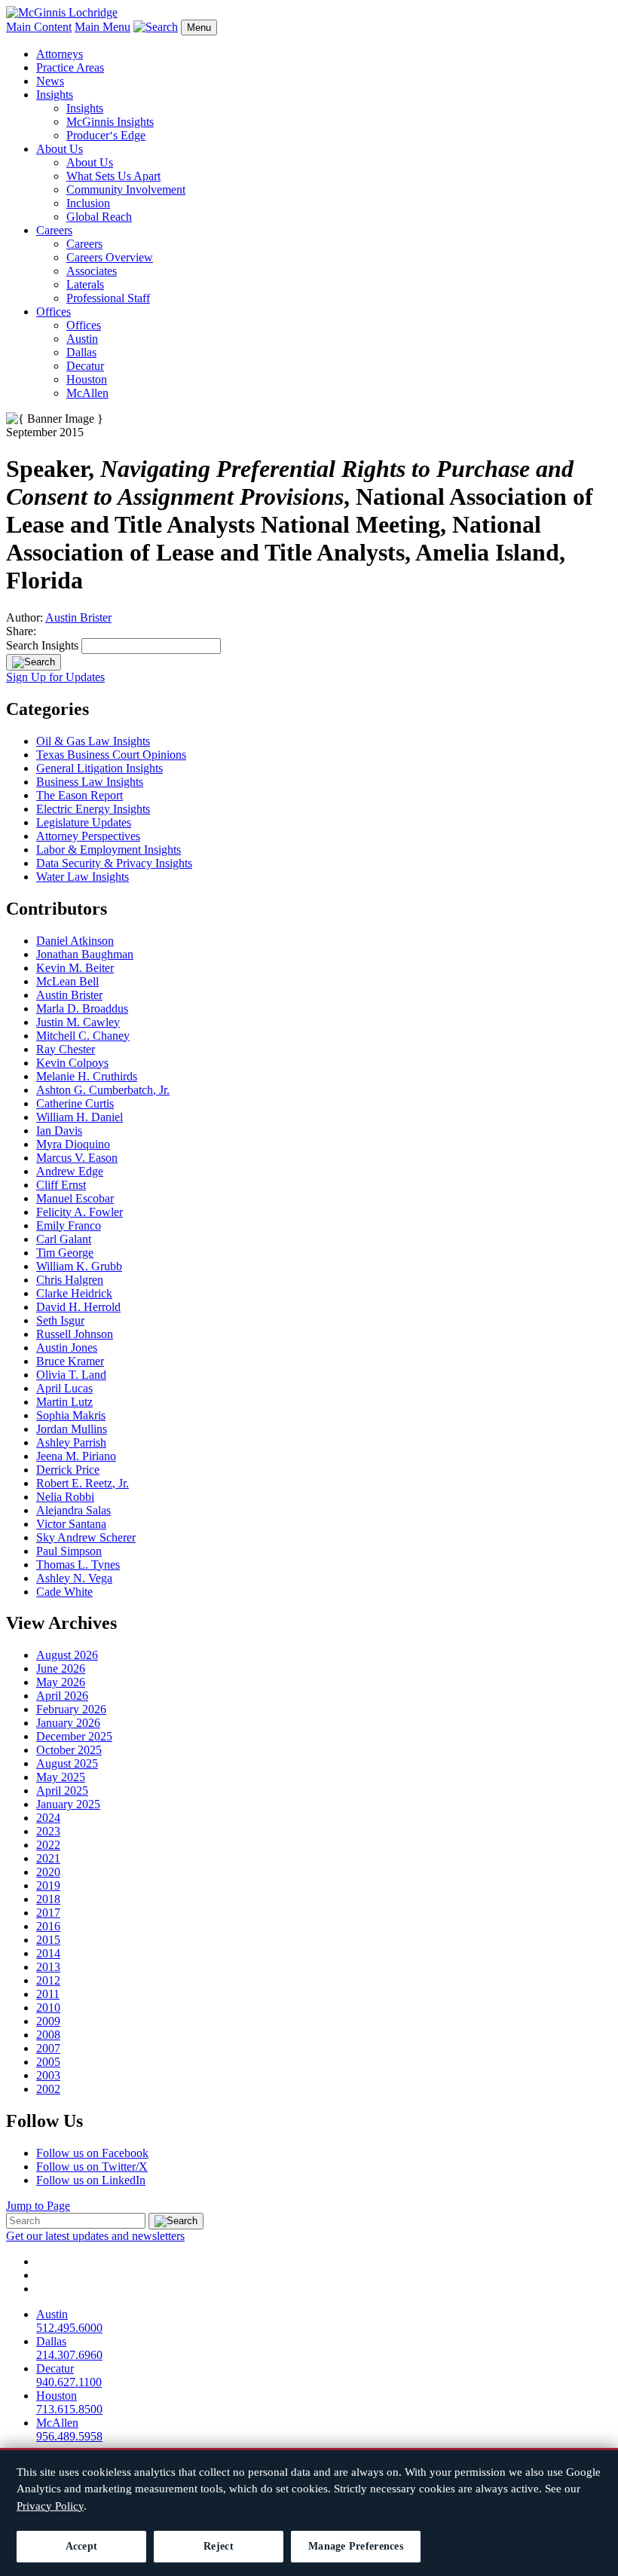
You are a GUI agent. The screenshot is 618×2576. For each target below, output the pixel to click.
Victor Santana (71, 1524)
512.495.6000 (69, 2328)
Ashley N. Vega (74, 1578)
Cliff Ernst (61, 1185)
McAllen (87, 393)
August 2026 (67, 1655)
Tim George (65, 1253)
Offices (54, 312)
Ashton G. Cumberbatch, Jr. (103, 1090)
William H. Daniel (80, 1117)
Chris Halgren (70, 1280)
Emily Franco (69, 1225)
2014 (48, 1953)
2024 (48, 1818)
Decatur (85, 366)
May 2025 (61, 1777)
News (50, 81)
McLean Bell (67, 981)
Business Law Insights (90, 782)
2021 (48, 1858)
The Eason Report (80, 795)
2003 (48, 2075)
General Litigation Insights (99, 768)
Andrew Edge (70, 1171)
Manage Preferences (356, 2546)
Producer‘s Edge (106, 135)
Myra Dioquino (73, 1144)
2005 (48, 2062)
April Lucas (64, 1388)
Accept (82, 2546)
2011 (48, 1994)
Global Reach (99, 217)
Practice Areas (70, 67)
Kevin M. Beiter (75, 968)
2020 (48, 1872)
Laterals (85, 284)
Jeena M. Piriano (76, 1456)
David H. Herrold (78, 1307)
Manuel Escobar (75, 1198)
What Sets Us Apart (113, 176)
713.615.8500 (69, 2409)
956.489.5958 (69, 2436)
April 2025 (62, 1791)
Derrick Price (68, 1470)
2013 (48, 1967)
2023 (48, 1831)
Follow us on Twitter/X (92, 2167)
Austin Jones (67, 1348)
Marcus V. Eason (77, 1158)
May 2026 (61, 1682)
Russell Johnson (75, 1334)
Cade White (64, 1592)
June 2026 (61, 1668)
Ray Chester (66, 1049)
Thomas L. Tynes (78, 1565)
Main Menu (102, 27)
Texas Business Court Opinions (111, 755)
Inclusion (88, 203)
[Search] (34, 662)
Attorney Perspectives (88, 836)
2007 (48, 2048)
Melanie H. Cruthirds (87, 1076)
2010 (48, 2008)
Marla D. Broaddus (82, 1008)
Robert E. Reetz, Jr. (83, 1483)
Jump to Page (38, 2206)
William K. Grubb (79, 1266)
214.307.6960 (69, 2355)
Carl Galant (64, 1239)
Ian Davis (59, 1131)
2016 (48, 1926)
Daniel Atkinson (75, 941)
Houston (87, 379)
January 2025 (68, 1804)
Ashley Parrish (71, 1442)
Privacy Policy (50, 2506)
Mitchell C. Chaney (83, 1036)
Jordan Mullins (72, 1429)
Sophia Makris (71, 1415)
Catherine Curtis (75, 1103)
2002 (48, 2089)
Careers (54, 230)
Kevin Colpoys (72, 1063)
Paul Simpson (69, 1551)
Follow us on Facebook (92, 2153)
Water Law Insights (83, 877)
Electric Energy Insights (93, 809)
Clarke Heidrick (74, 1293)
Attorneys (60, 54)
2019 (48, 1885)
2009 (48, 2021)
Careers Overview (110, 257)
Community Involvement (126, 189)
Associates (92, 271)
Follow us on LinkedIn (91, 2180)
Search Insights (42, 645)
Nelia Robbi (65, 1497)
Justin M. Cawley (78, 1022)
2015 (48, 1940)
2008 (48, 2035)
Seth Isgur (60, 1320)
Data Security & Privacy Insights (114, 863)
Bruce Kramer (70, 1361)
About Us (60, 149)
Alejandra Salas (73, 1510)
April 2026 (62, 1696)
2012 (48, 1980)
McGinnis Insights (110, 122)
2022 (48, 1845)
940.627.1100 (69, 2382)
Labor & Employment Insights (109, 849)
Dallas (81, 352)
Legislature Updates (84, 822)
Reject (219, 2546)
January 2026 (68, 1723)
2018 (48, 1899)
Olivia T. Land (71, 1375)
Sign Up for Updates (55, 677)
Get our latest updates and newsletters (95, 2236)
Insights (55, 95)
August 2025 (67, 1763)
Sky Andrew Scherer (86, 1537)
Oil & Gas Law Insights (93, 741)
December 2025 (74, 1736)
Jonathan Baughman (85, 954)
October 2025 (69, 1750)
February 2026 (71, 1709)
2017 (48, 1913)
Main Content (39, 27)
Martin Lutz (64, 1402)
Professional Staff (108, 298)
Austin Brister (78, 617)
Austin (82, 339)
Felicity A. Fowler (80, 1212)
